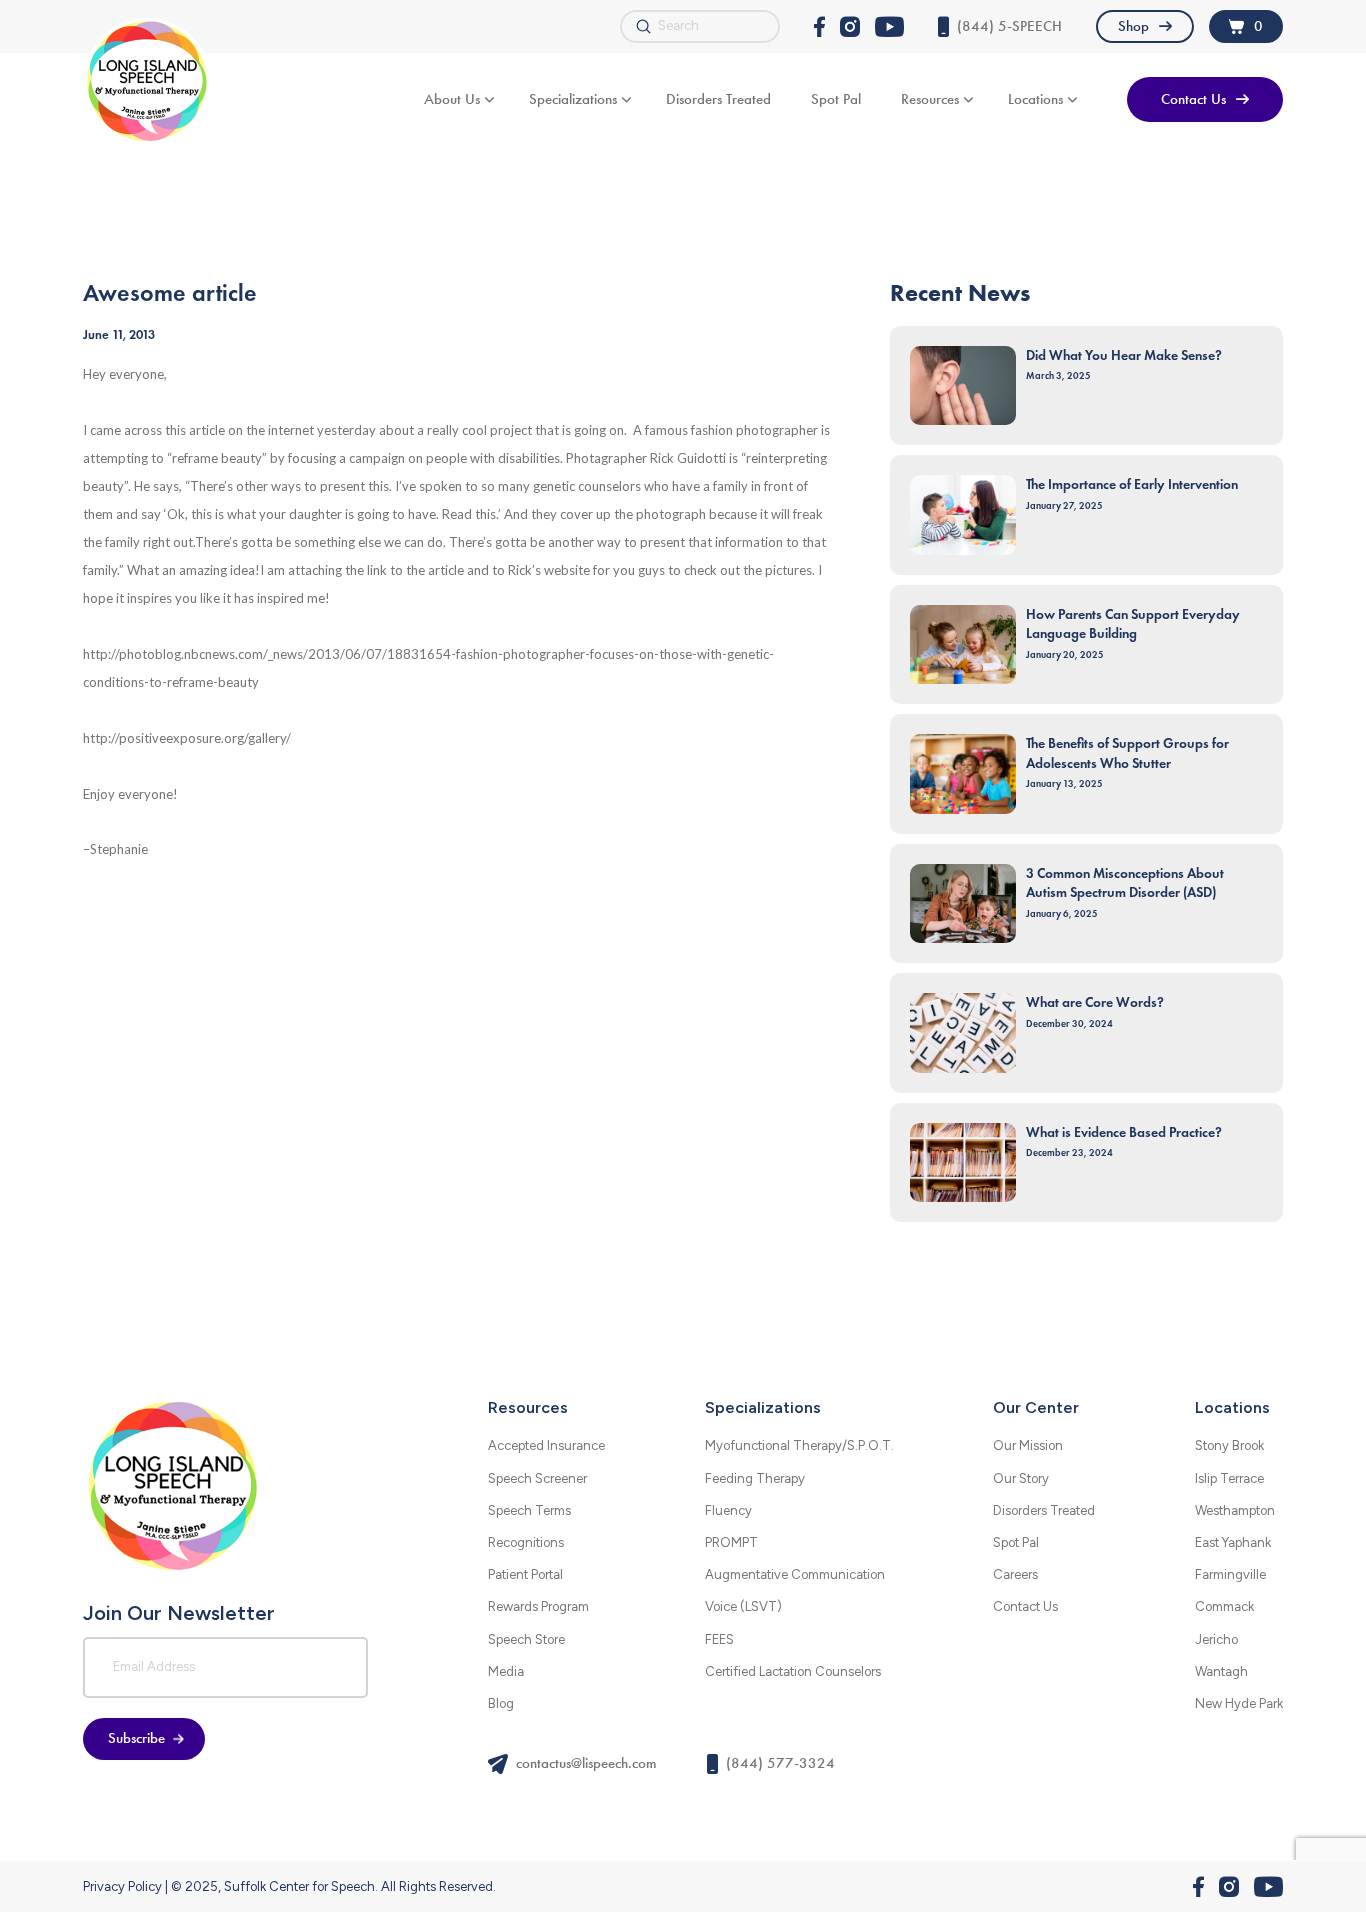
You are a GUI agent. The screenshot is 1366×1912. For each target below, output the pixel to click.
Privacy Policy (122, 1886)
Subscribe (136, 1738)
